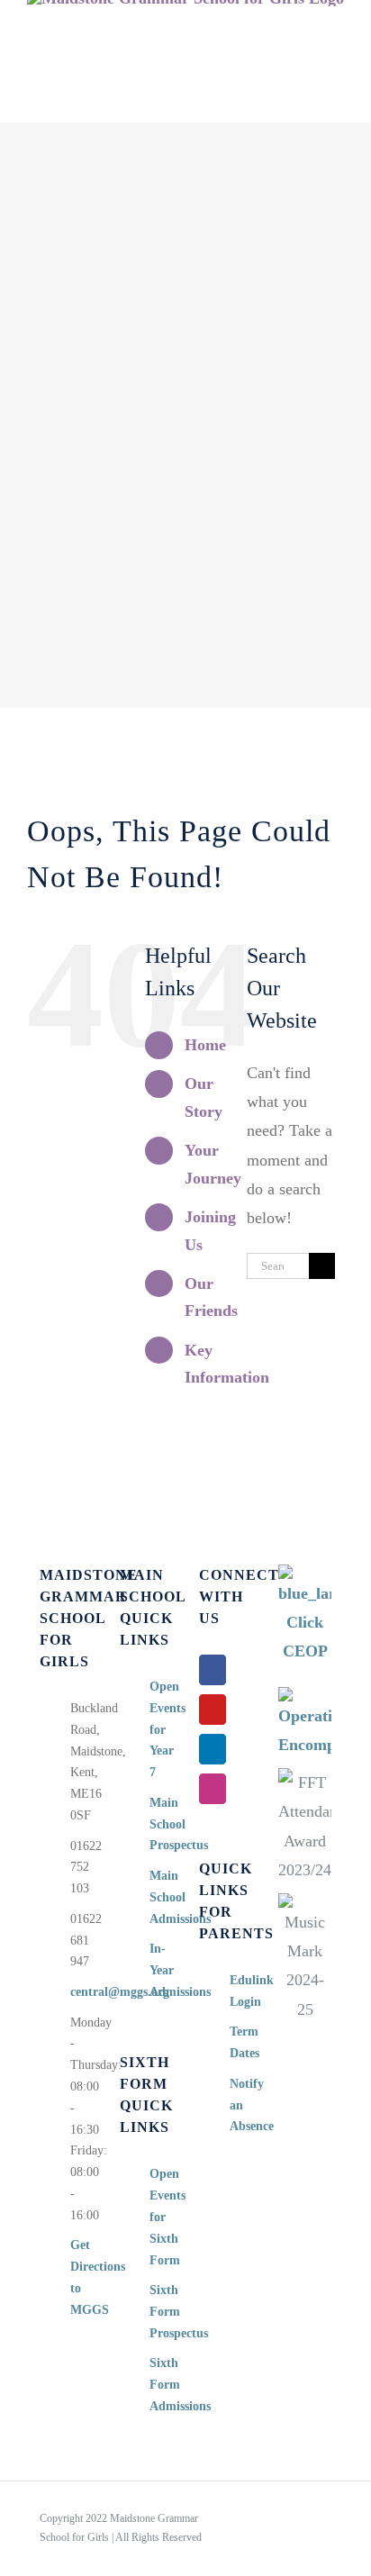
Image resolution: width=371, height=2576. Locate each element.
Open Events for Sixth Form (161, 2217)
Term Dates (241, 2042)
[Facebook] (213, 1670)
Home (205, 1045)
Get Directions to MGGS (81, 2277)
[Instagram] (213, 1789)
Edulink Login (241, 1991)
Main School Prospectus (161, 1824)
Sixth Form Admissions (161, 2385)
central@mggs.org (81, 1992)
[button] (315, 104)
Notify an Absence (241, 2105)
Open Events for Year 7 (161, 1729)
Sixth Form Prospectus (161, 2312)
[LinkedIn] (213, 1749)
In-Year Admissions (161, 1970)
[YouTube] (213, 1710)
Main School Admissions (161, 1897)
